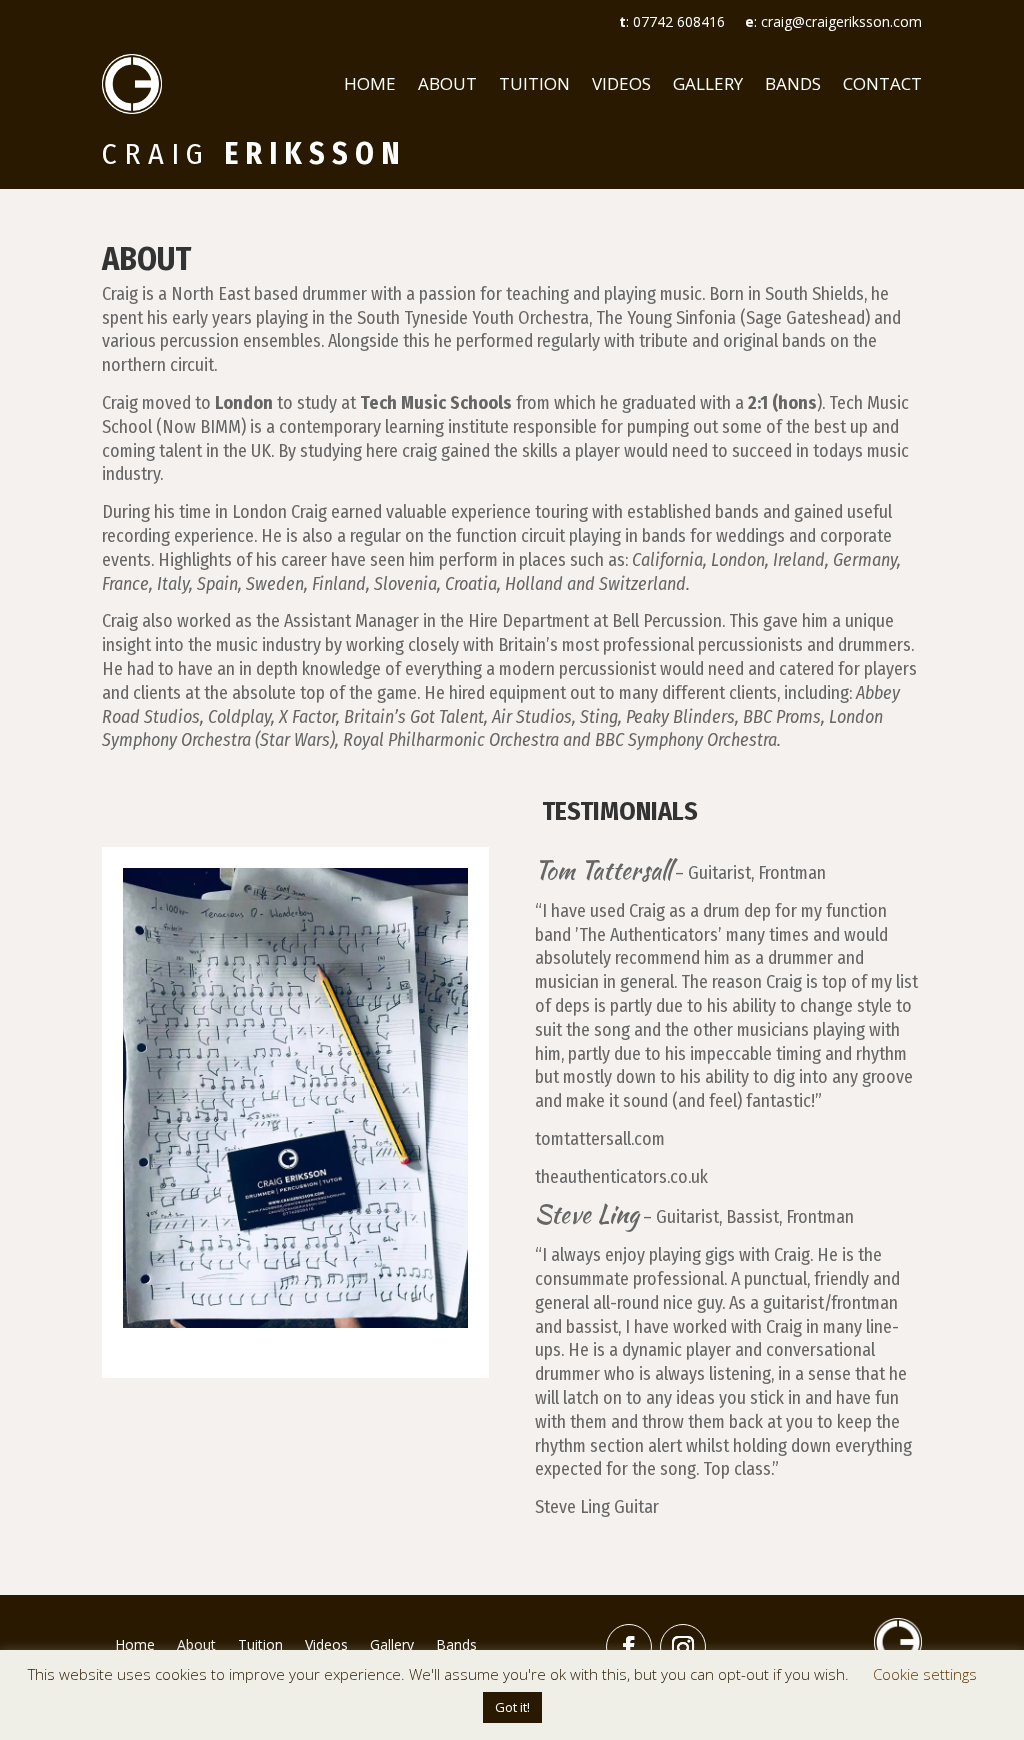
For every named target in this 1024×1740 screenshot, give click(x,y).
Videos (621, 83)
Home (370, 83)
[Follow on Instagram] (683, 1647)
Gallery (708, 83)
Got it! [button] (512, 1707)
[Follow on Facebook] (629, 1647)
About (447, 83)
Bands (793, 83)
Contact (882, 83)
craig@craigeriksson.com (841, 21)
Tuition (534, 83)
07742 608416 (679, 21)
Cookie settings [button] (925, 1674)
